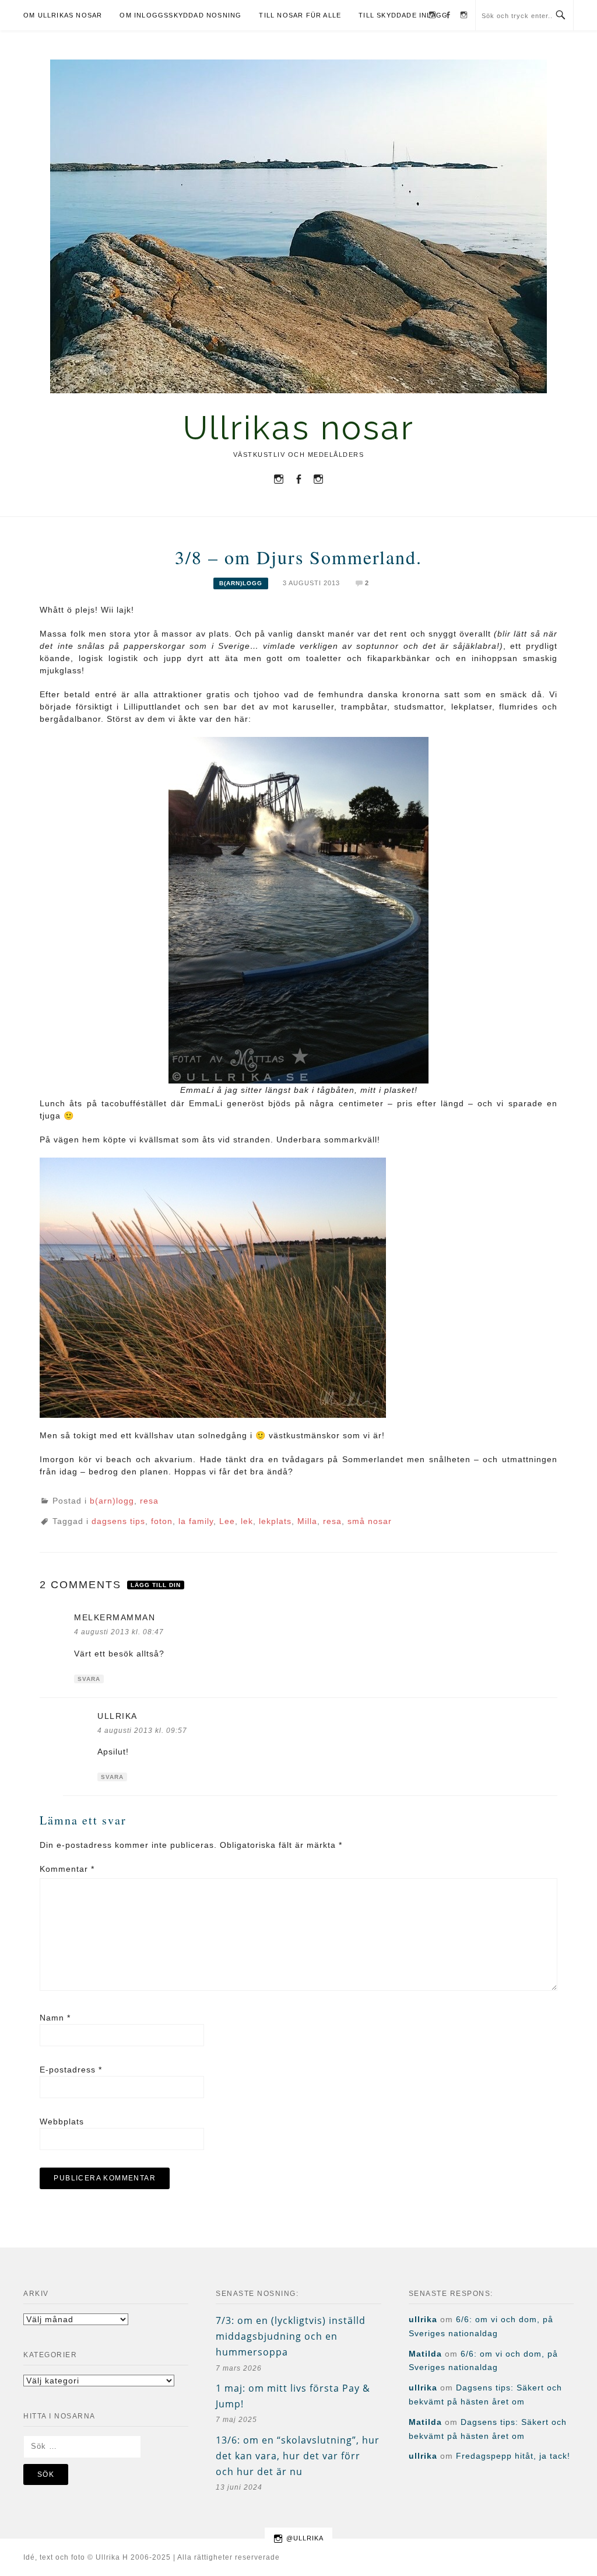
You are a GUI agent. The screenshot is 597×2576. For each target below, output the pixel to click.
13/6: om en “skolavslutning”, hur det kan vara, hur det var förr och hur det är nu (298, 2456)
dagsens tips (118, 1521)
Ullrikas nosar (299, 427)
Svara (89, 1679)
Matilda (425, 2354)
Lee (227, 1521)
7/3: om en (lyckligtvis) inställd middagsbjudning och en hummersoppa (291, 2336)
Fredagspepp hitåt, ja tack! (513, 2456)
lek (247, 1521)
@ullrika (305, 2538)
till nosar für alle (300, 15)
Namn (55, 2018)
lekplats (275, 1521)
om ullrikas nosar (63, 15)
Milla (307, 1521)
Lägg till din (156, 1585)
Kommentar (67, 1869)
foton (162, 1521)
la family (196, 1521)
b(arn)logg (241, 583)
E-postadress (71, 2070)
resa (149, 1501)
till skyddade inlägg (403, 15)
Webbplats (62, 2121)
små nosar (370, 1521)
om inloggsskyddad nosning (180, 15)
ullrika (117, 1716)
